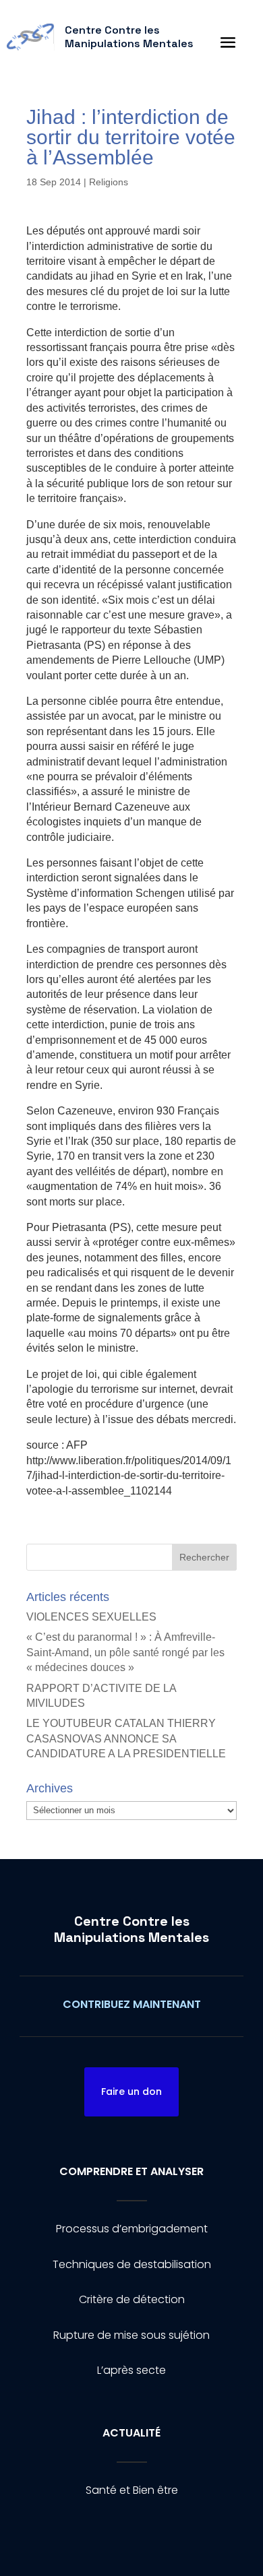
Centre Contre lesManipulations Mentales (131, 1929)
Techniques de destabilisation (132, 2264)
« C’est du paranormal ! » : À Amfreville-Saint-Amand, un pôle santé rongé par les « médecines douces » (125, 1652)
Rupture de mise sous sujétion (131, 2335)
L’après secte (131, 2370)
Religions (109, 182)
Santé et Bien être (132, 2490)
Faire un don (131, 2092)
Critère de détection (132, 2299)
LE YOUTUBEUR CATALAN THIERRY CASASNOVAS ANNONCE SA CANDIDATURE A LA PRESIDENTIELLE (126, 1738)
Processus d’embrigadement (132, 2229)
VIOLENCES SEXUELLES (91, 1617)
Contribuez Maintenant (132, 2004)
